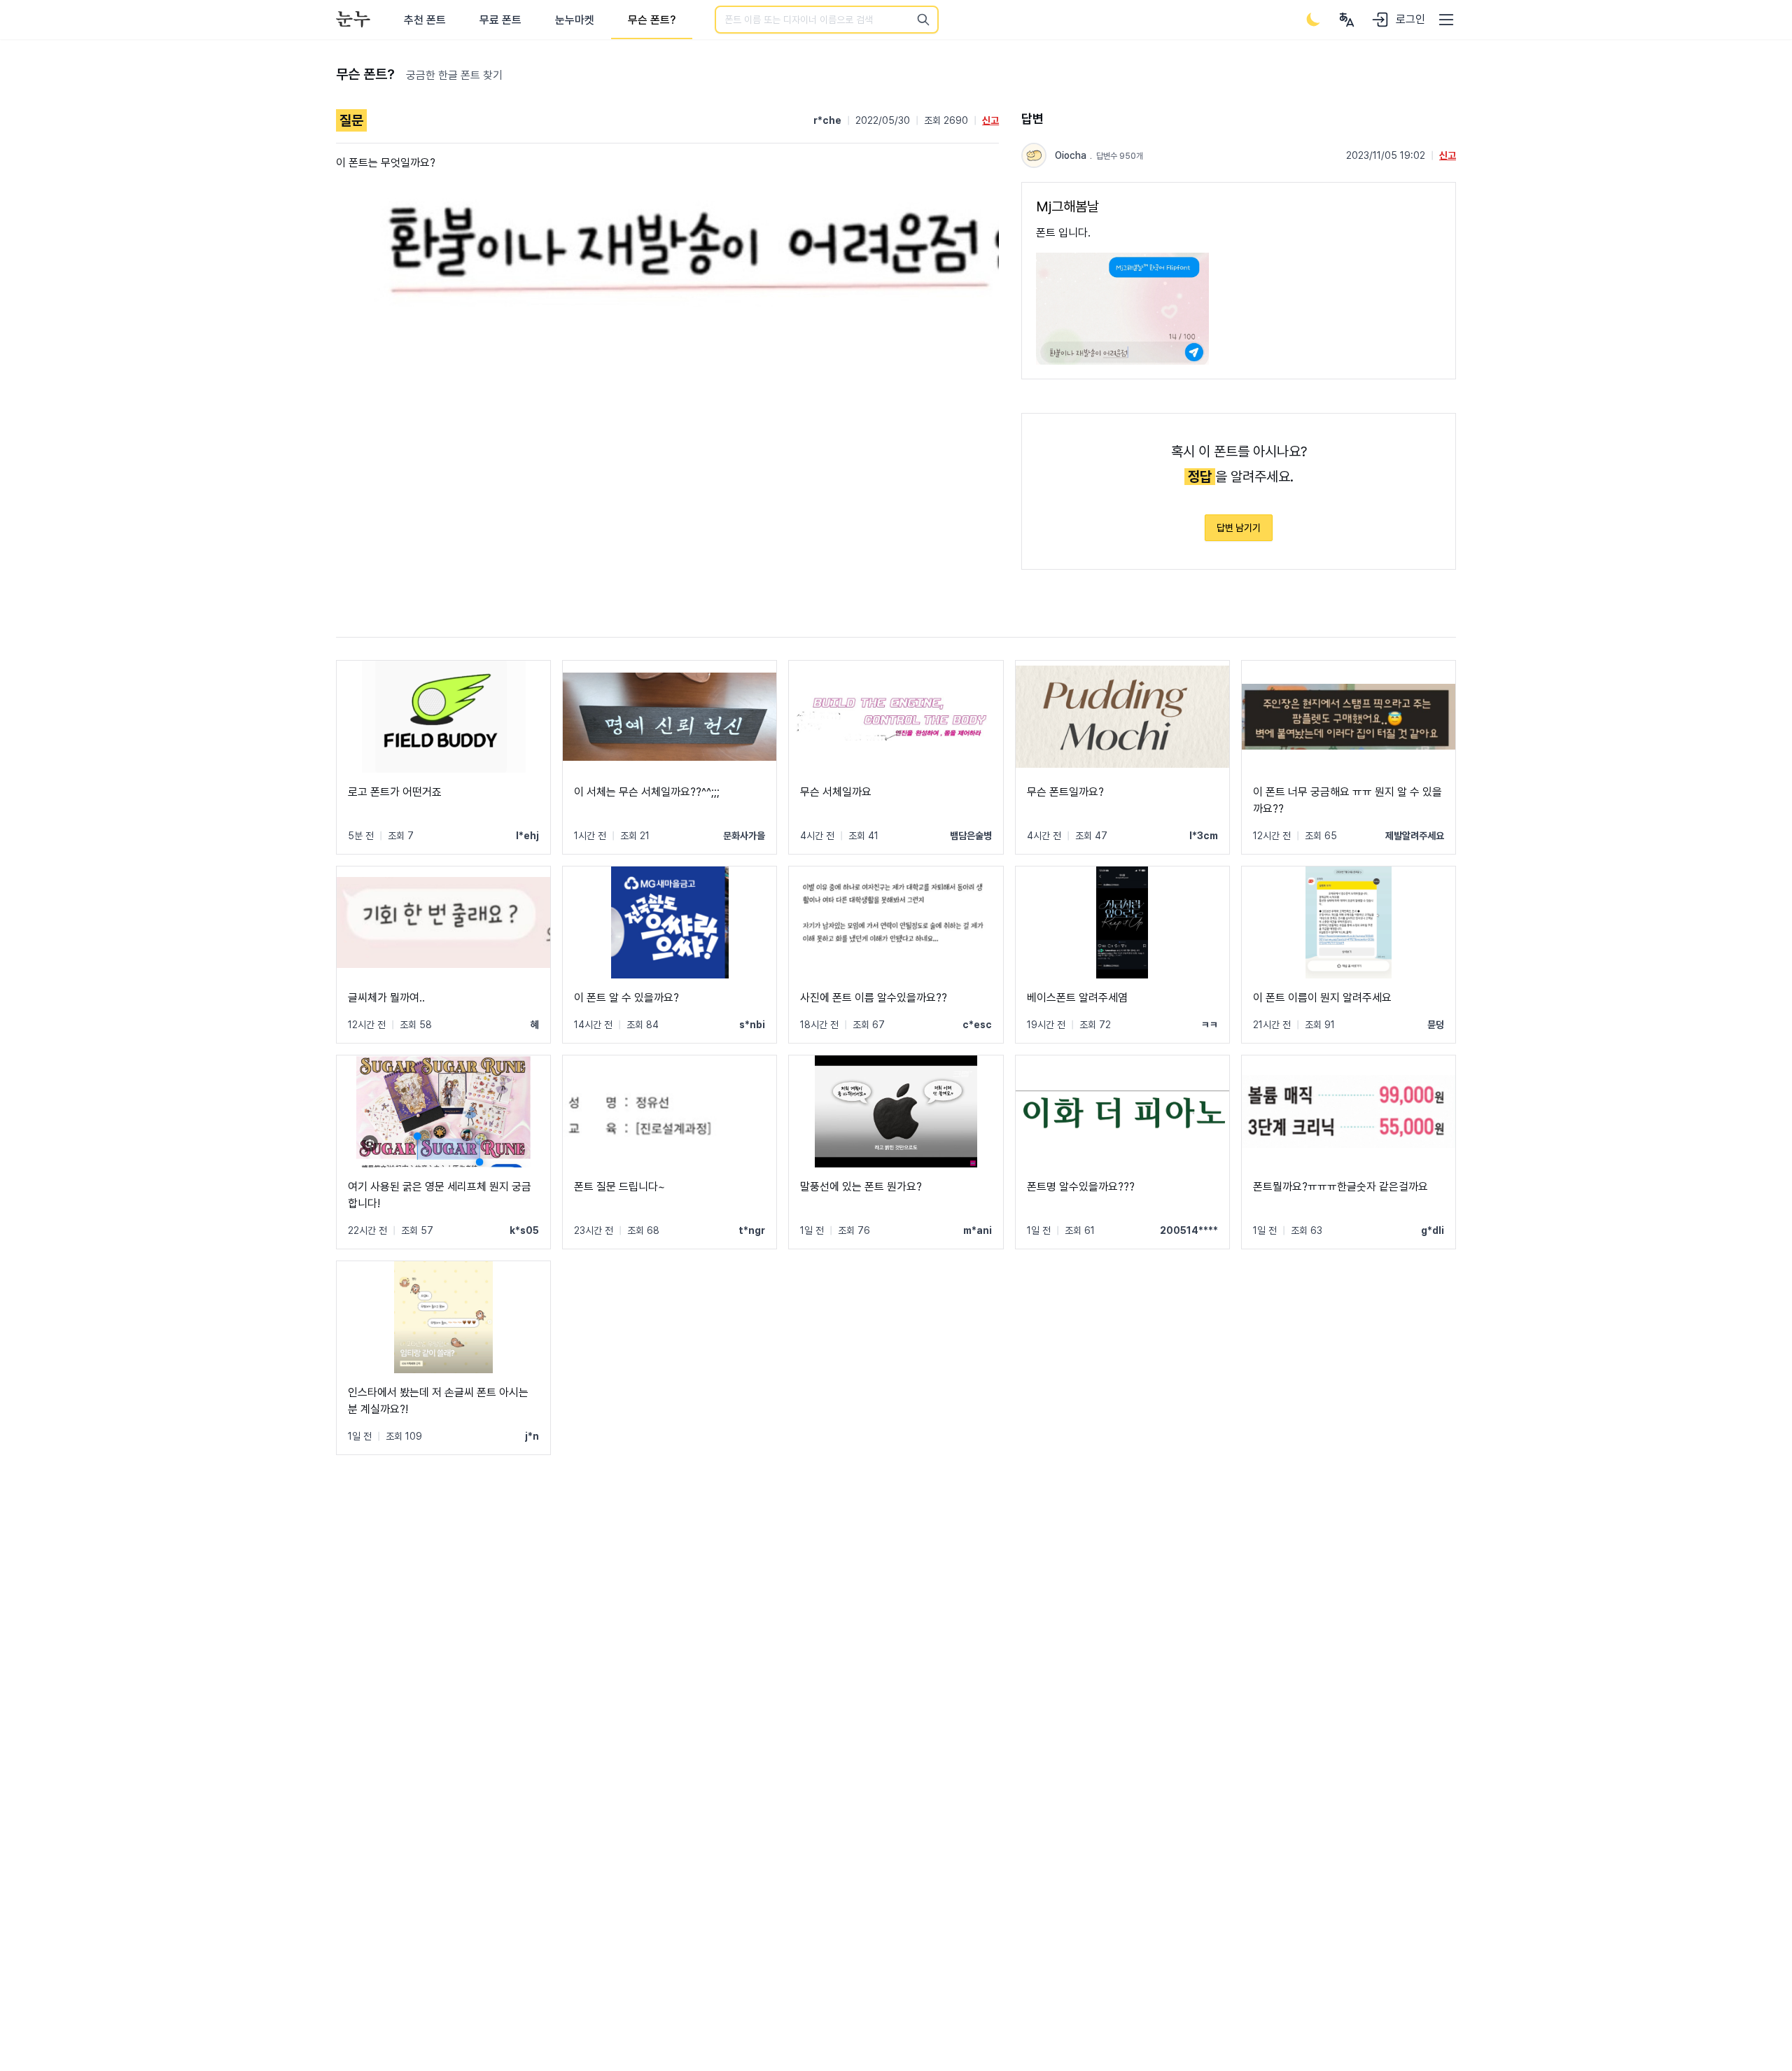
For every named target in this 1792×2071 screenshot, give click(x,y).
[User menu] (1347, 20)
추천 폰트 (425, 20)
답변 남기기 (1239, 528)
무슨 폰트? (652, 20)
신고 (990, 120)
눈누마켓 (575, 20)
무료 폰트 (500, 20)
